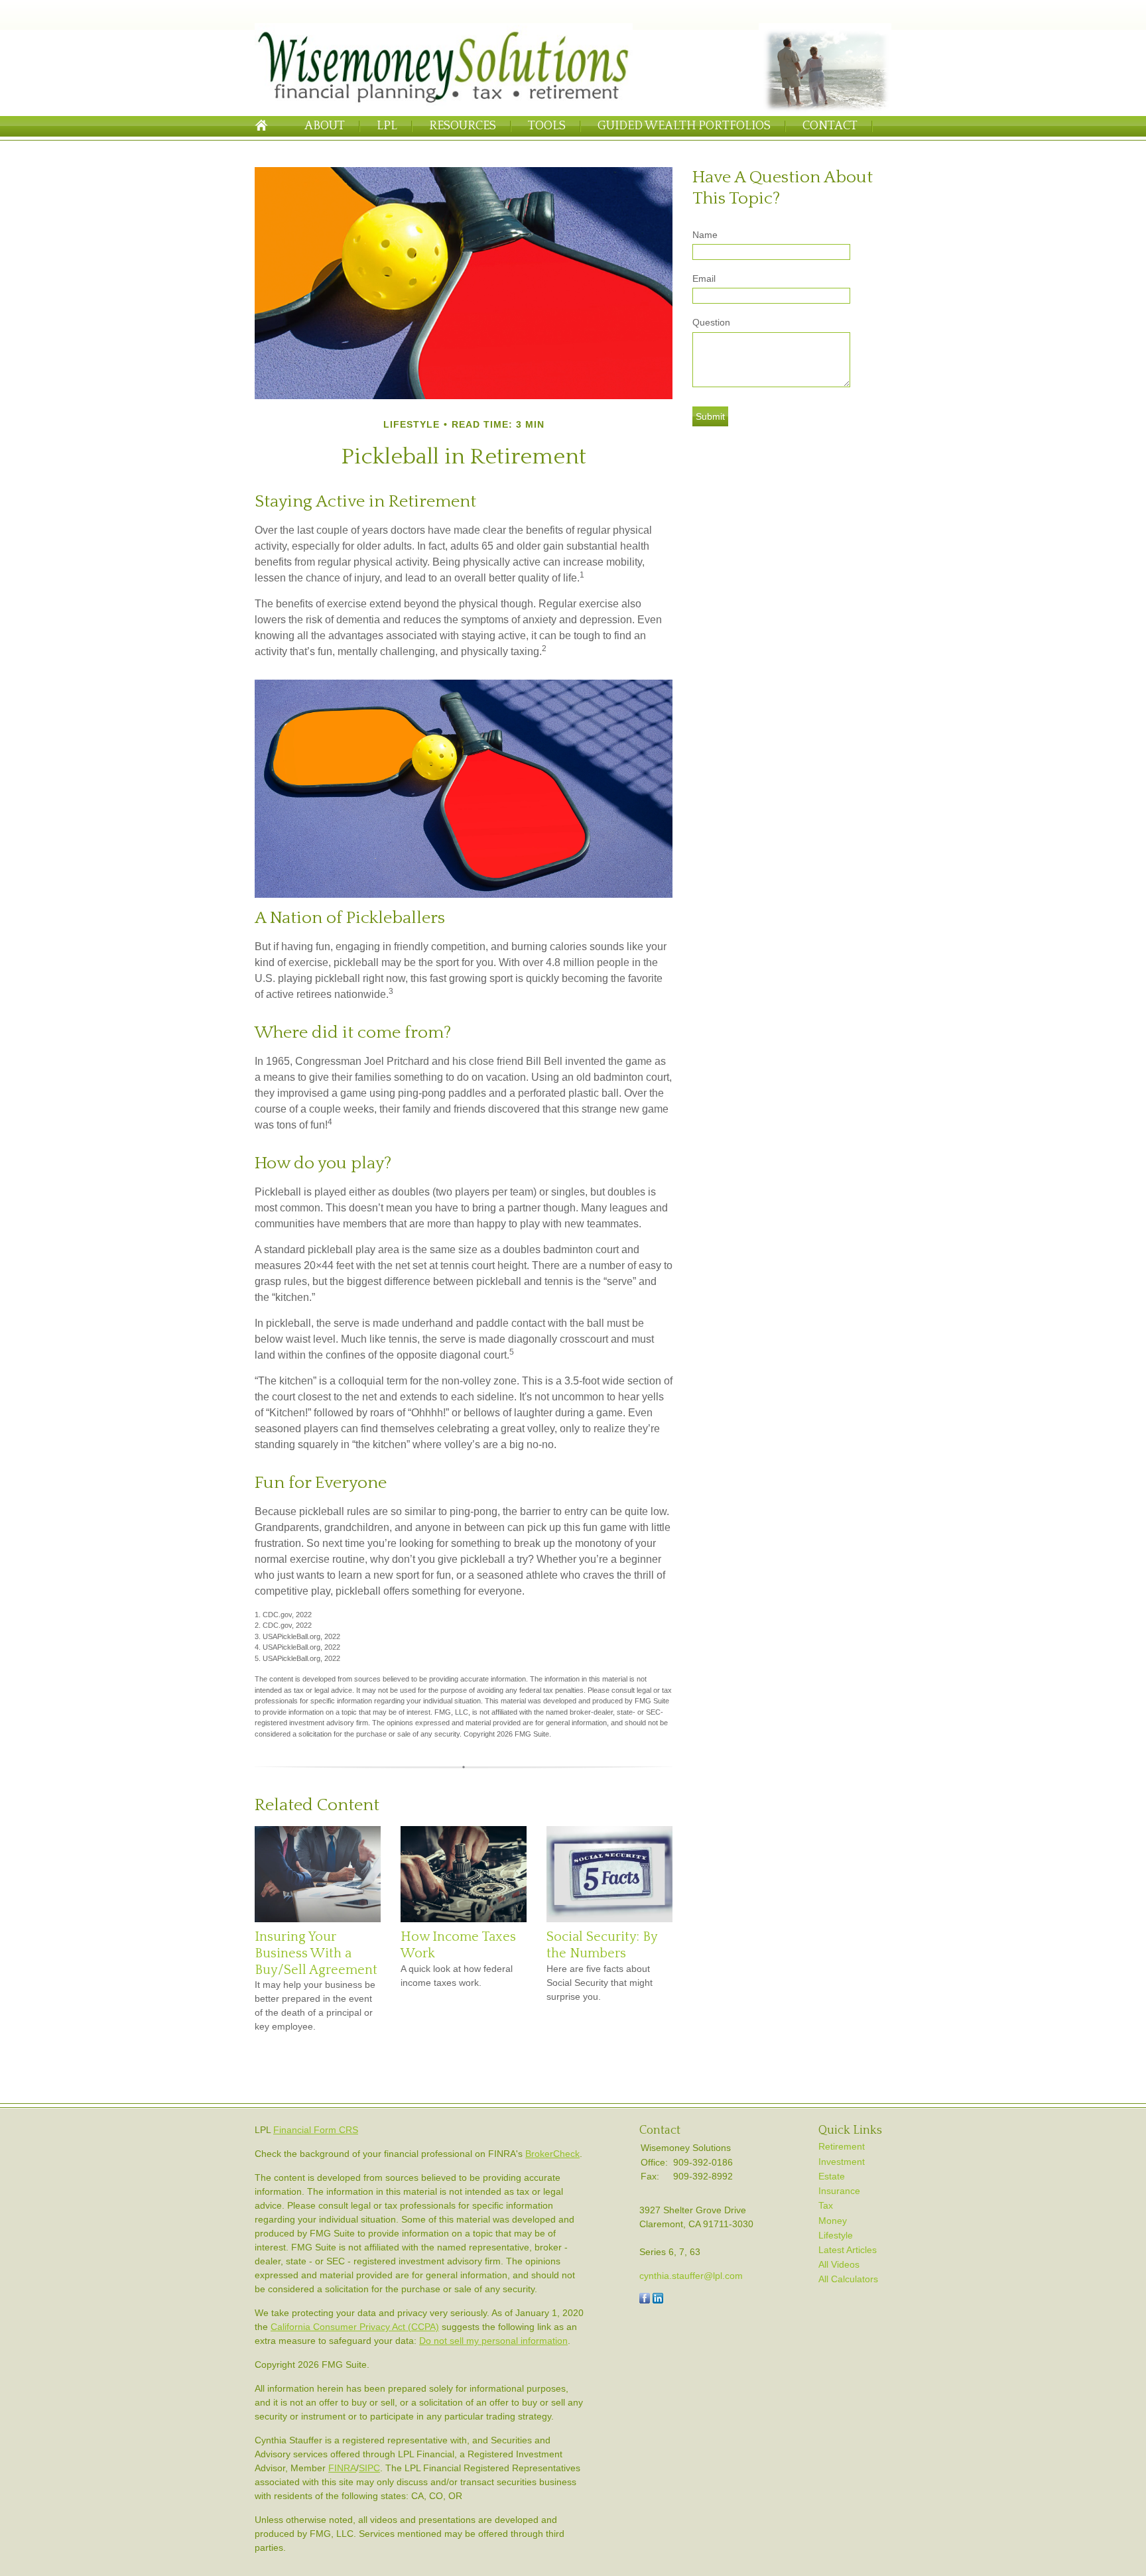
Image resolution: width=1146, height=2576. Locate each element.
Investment (842, 2162)
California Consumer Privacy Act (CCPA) (355, 2327)
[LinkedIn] (658, 2300)
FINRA (342, 2468)
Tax (826, 2205)
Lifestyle (836, 2235)
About (325, 126)
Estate (832, 2176)
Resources (463, 126)
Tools (547, 126)
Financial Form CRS (316, 2130)
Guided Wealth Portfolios (684, 126)
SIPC (369, 2468)
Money (833, 2221)
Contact (830, 126)
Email (704, 278)
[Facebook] (645, 2300)
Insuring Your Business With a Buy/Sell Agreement (316, 1953)
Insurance (839, 2191)
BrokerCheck (552, 2154)
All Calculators (848, 2279)
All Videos (839, 2264)
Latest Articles (848, 2250)
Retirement (842, 2146)
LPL (387, 126)
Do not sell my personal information (493, 2341)
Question (711, 322)
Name (705, 235)
